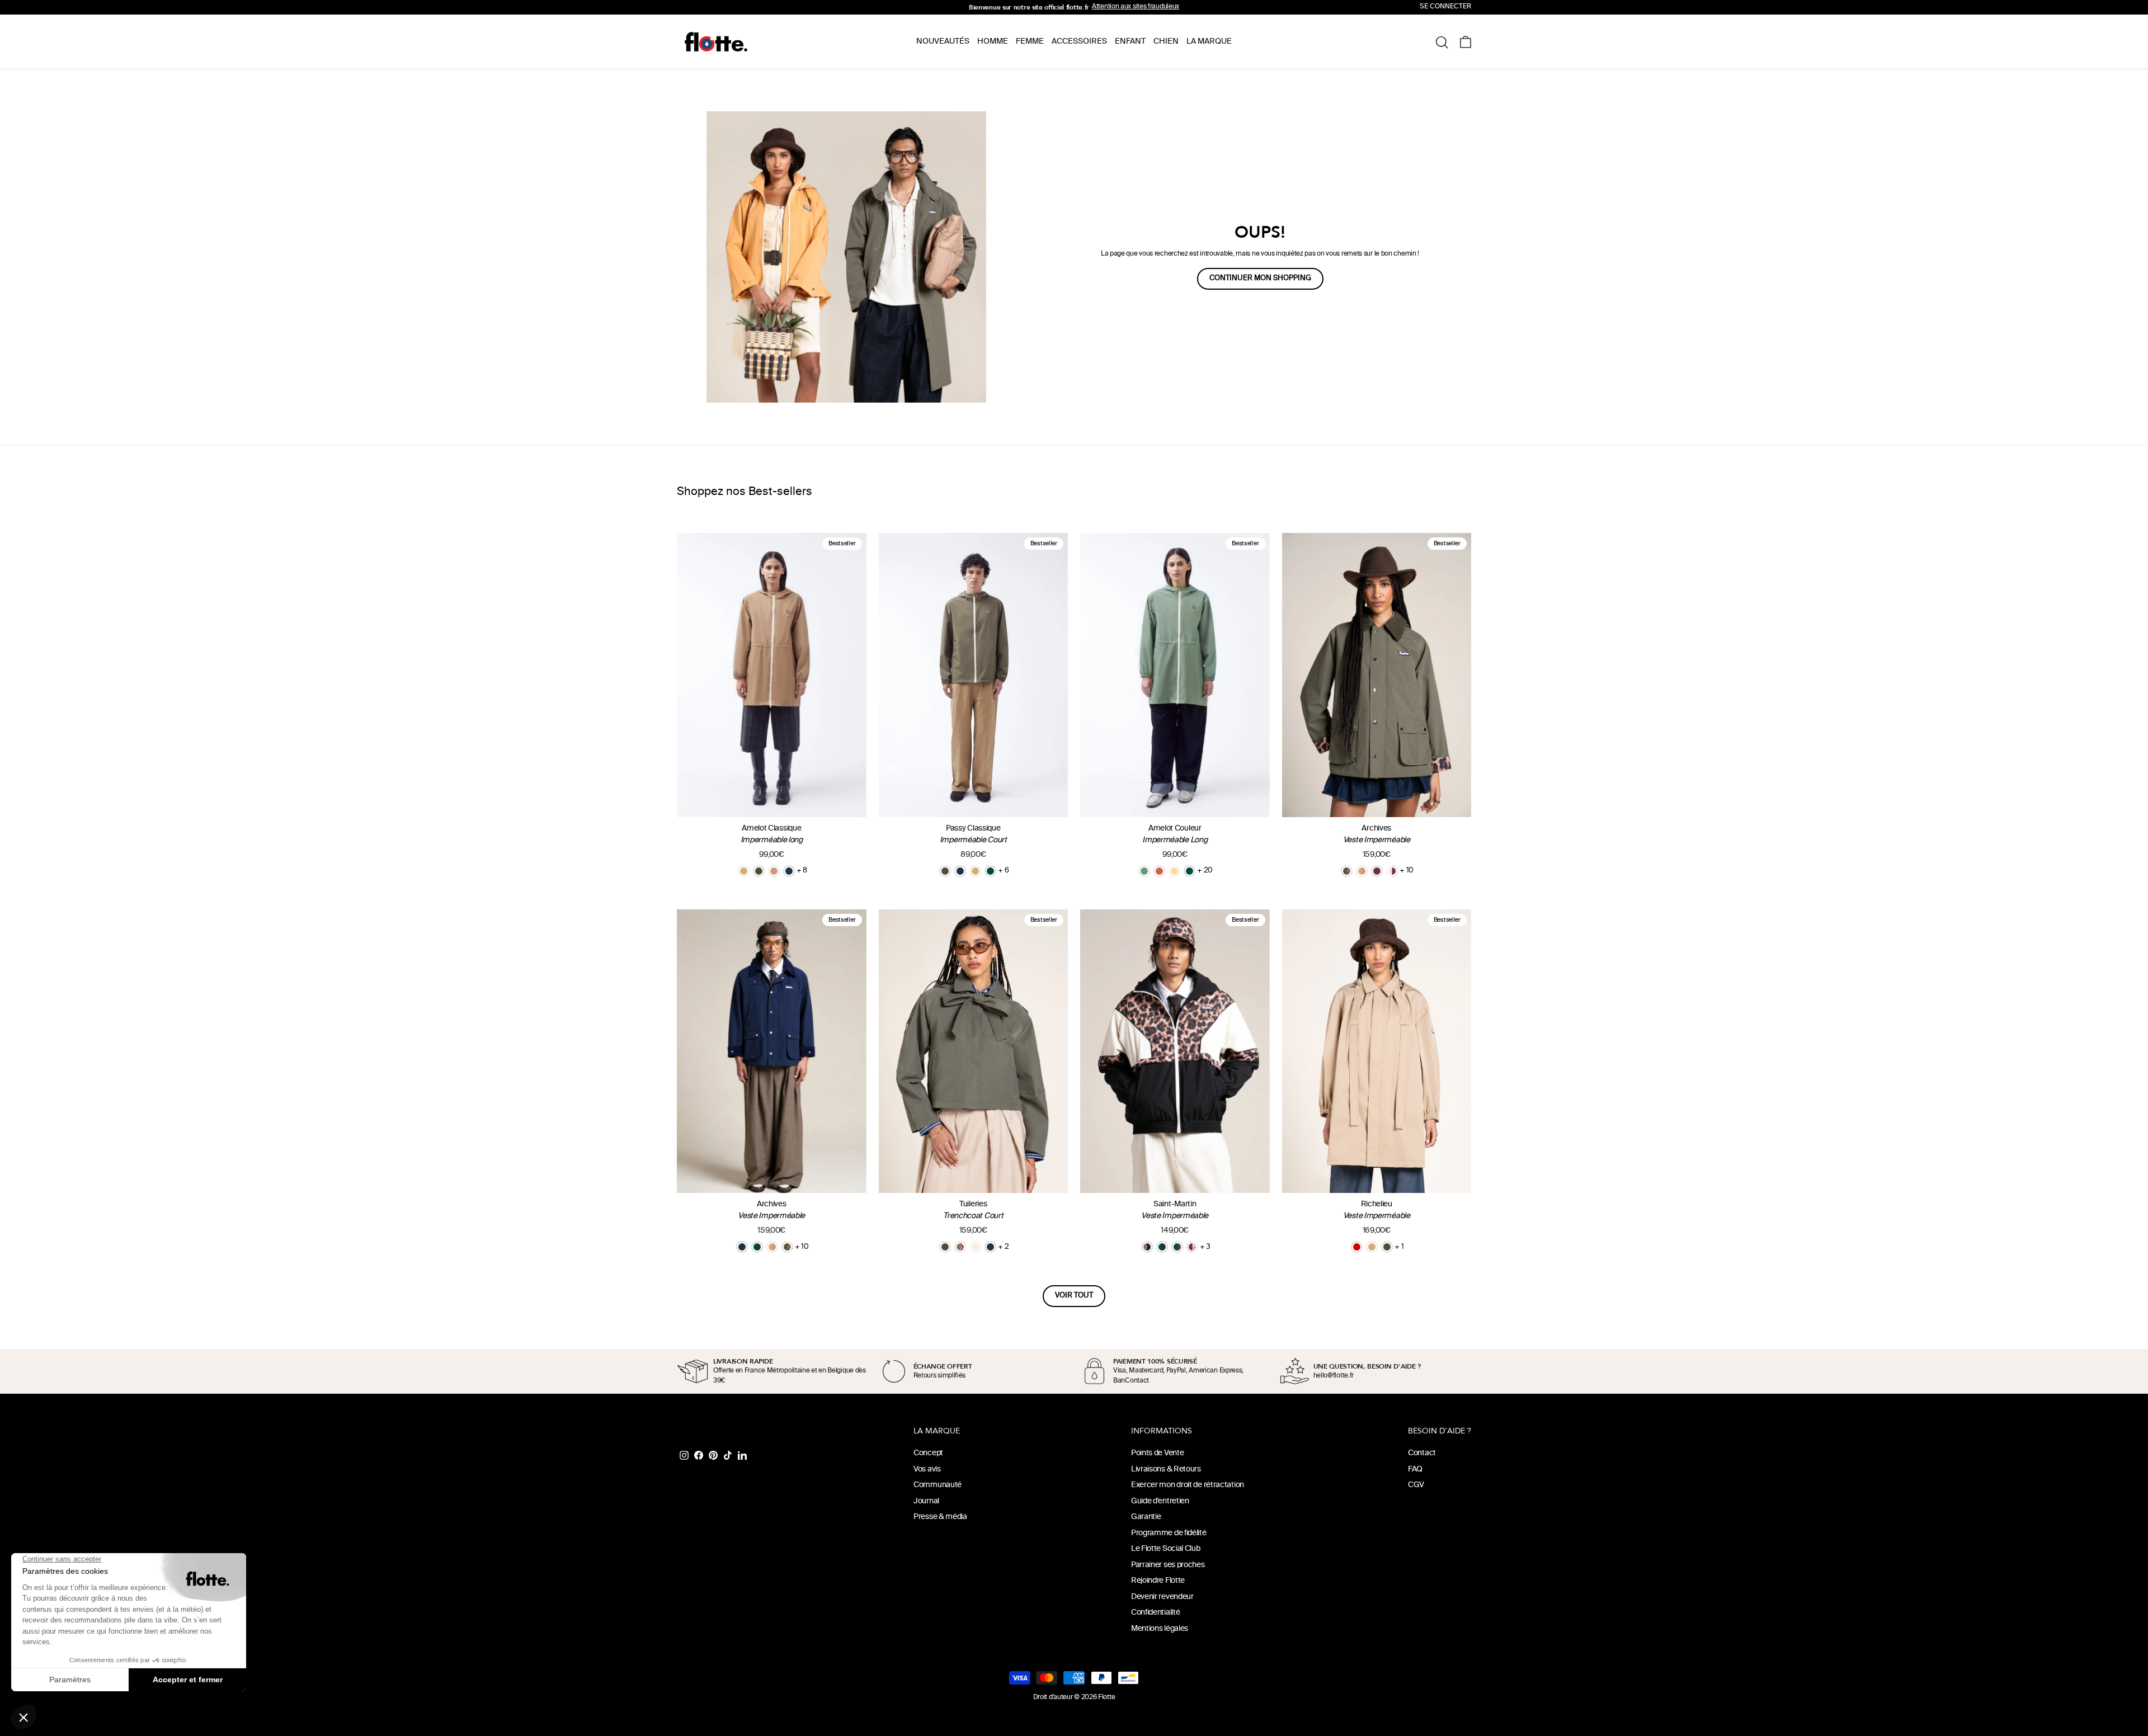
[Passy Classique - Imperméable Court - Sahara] (975, 871)
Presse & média (940, 1517)
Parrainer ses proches (1168, 1565)
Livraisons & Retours (1166, 1470)
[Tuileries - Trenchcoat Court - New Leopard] (960, 1247)
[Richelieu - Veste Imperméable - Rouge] (1357, 1247)
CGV (1416, 1485)
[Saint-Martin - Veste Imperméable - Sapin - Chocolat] (1177, 1247)
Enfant (1130, 42)
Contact (1422, 1453)
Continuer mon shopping (1260, 279)
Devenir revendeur (1162, 1597)
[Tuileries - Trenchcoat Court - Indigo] (990, 1247)
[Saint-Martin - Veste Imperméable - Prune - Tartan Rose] (1192, 1247)
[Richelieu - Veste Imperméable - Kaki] (1387, 1247)
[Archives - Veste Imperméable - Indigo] (742, 1247)
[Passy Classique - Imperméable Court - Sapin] (990, 871)
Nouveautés (943, 42)
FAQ (1415, 1470)
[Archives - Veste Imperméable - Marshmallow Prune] (1392, 871)
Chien (1166, 42)
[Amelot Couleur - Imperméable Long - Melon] (1174, 871)
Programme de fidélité (1169, 1533)
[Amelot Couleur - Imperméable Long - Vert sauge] (1144, 871)
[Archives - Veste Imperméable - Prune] (1377, 871)
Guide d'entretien (1160, 1501)
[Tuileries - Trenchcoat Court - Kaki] (945, 1247)
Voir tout (1074, 1296)
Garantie (1146, 1517)
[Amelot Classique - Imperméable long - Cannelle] (774, 871)
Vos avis (927, 1470)
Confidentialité (1156, 1613)
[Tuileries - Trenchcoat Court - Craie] (975, 1247)
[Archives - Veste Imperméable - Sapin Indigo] (757, 1247)
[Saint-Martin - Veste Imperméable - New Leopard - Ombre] (1147, 1247)
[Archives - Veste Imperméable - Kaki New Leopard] (1347, 871)
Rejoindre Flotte (1158, 1581)
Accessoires (1079, 42)
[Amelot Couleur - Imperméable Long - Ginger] (1159, 871)
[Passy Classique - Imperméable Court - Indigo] (960, 871)
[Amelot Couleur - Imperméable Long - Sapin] (1190, 871)
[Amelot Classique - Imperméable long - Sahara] (744, 871)
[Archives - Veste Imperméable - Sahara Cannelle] (1362, 871)
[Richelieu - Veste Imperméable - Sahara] (1372, 1247)
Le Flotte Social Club (1166, 1549)
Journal (926, 1501)
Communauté (938, 1485)
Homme (993, 42)
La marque (1209, 42)
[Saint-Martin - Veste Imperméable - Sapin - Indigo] (1162, 1247)
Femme (1030, 42)
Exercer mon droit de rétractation (1188, 1485)
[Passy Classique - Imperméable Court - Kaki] (945, 871)
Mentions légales (1160, 1629)
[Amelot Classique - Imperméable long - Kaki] (759, 871)
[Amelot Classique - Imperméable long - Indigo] (789, 871)
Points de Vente (1158, 1453)
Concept (928, 1453)
